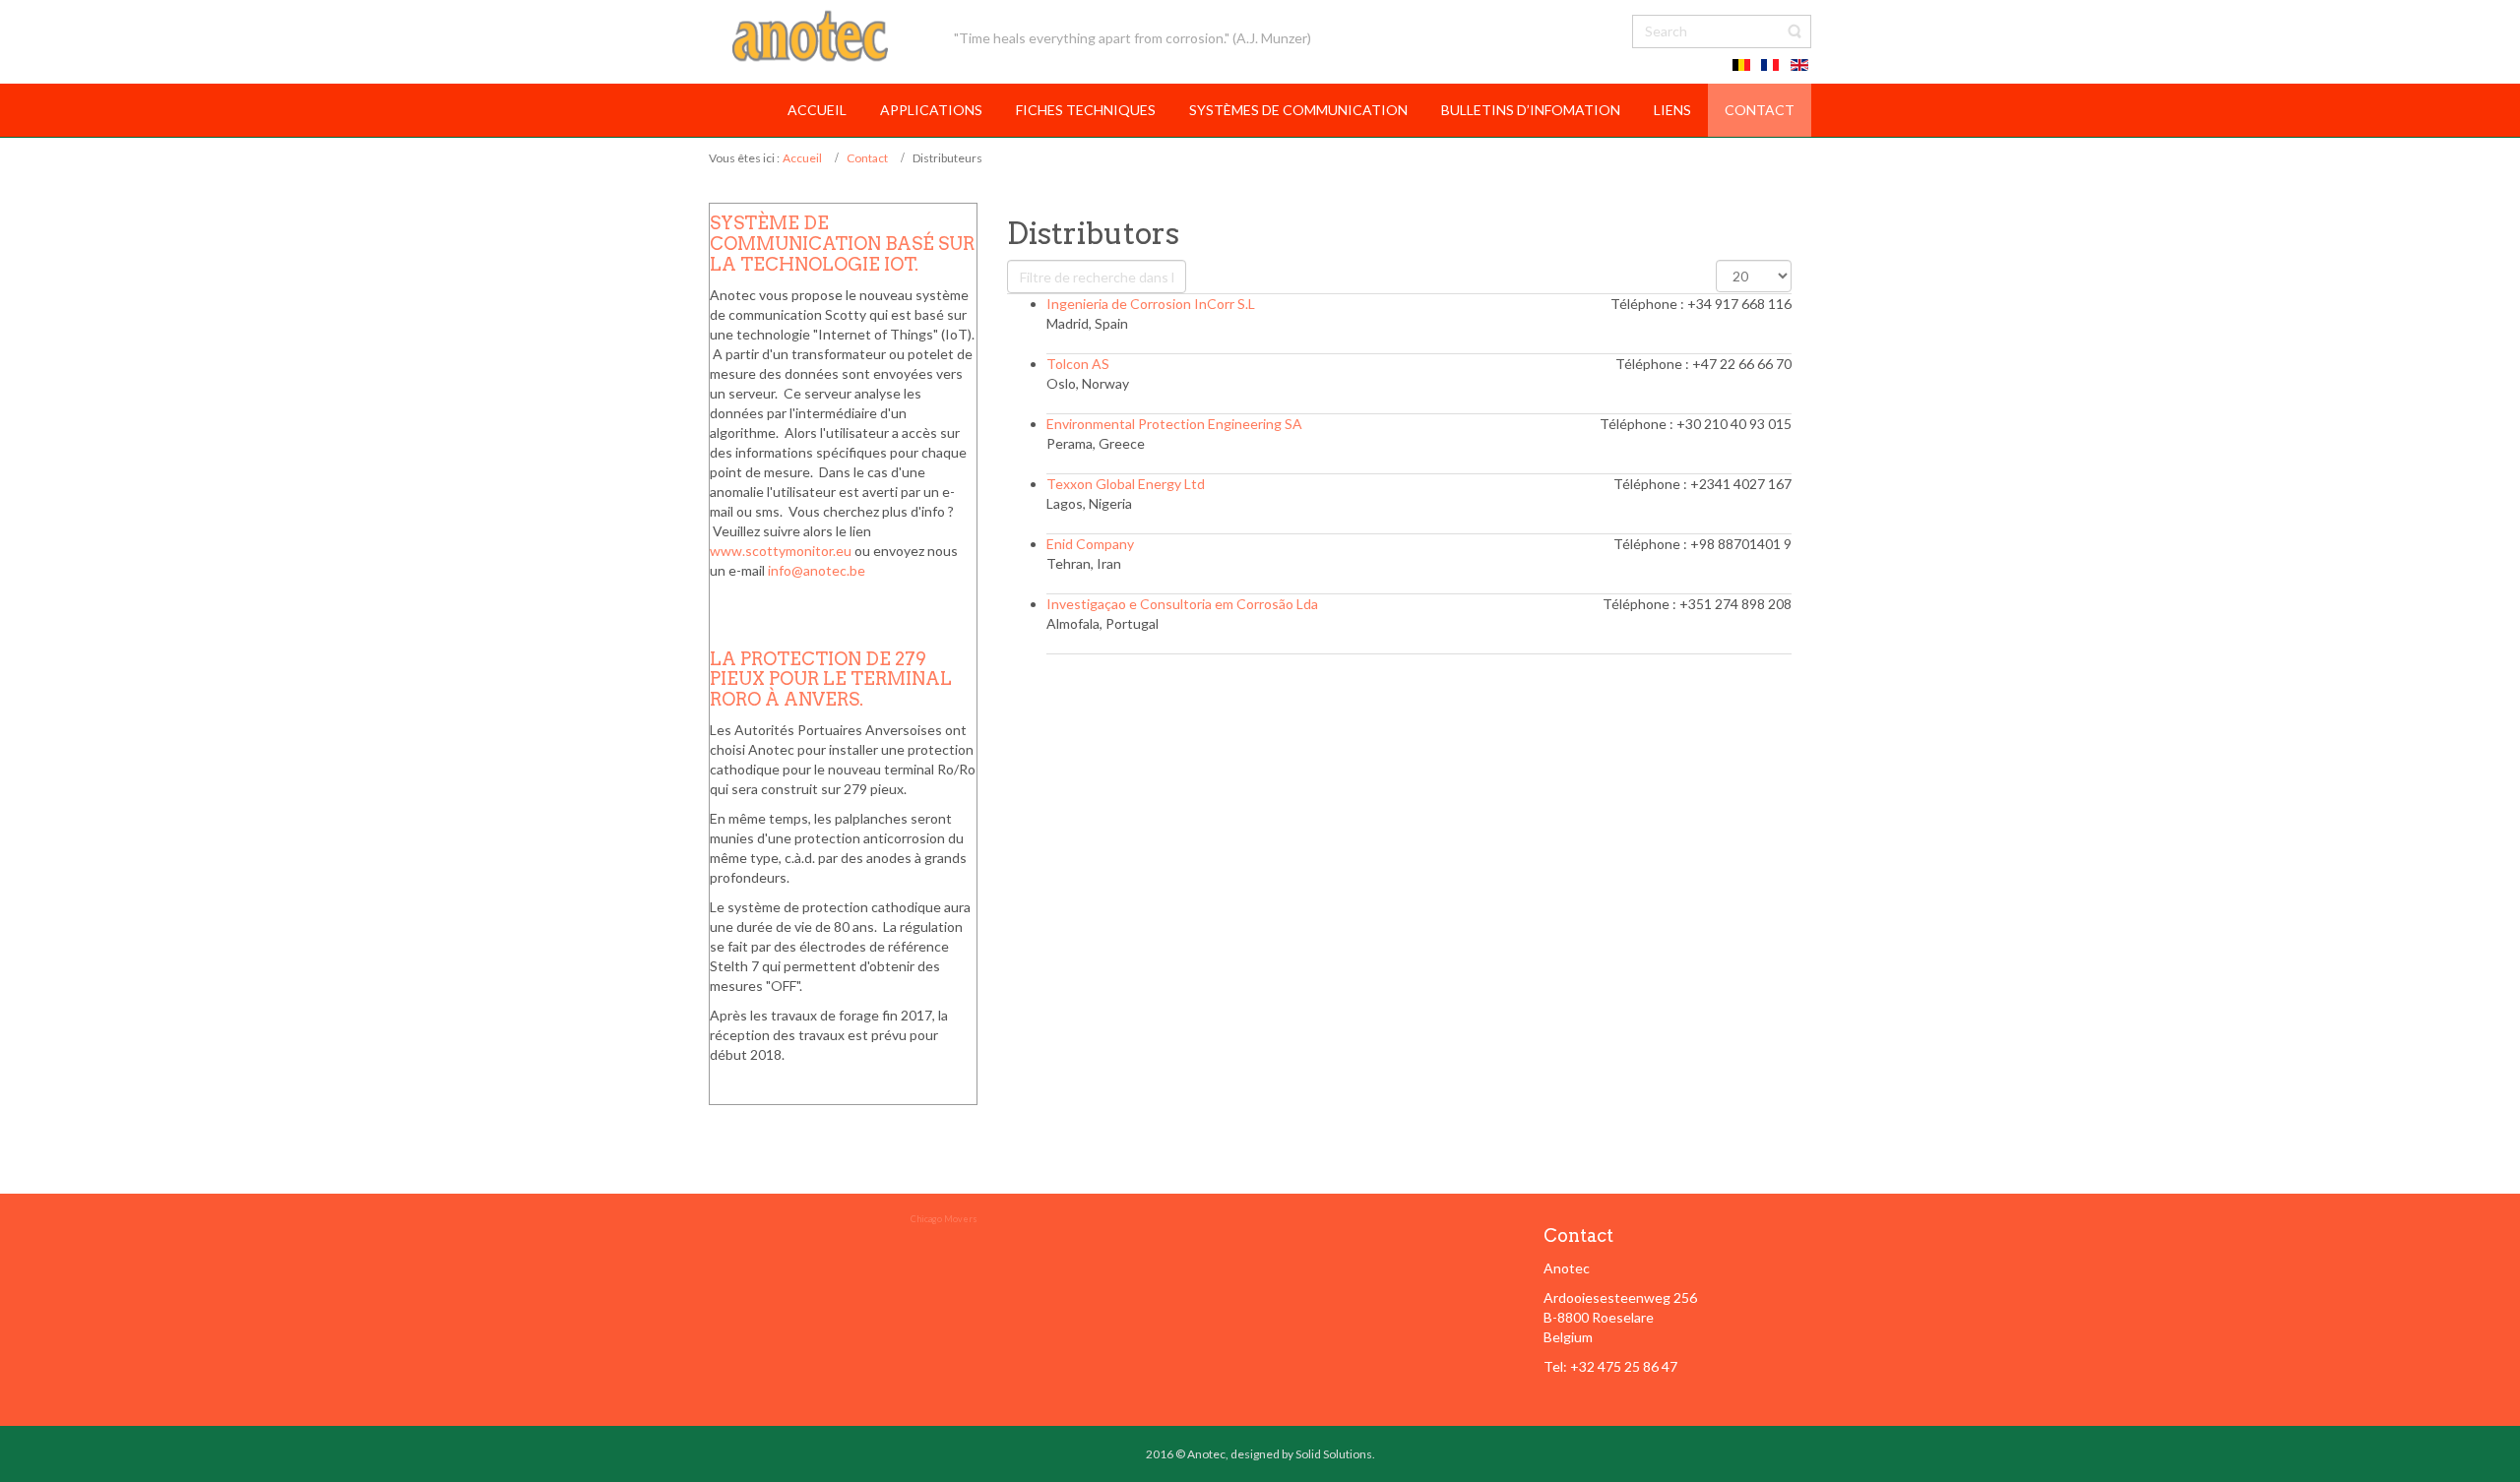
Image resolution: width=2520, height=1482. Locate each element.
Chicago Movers (944, 1219)
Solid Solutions (1334, 1454)
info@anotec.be (817, 570)
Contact (867, 158)
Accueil (802, 158)
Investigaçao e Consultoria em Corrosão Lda (1182, 604)
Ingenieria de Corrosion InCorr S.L (1151, 304)
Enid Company (1090, 544)
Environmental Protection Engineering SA (1174, 424)
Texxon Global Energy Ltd (1126, 484)
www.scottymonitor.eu (781, 551)
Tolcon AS (1078, 364)
